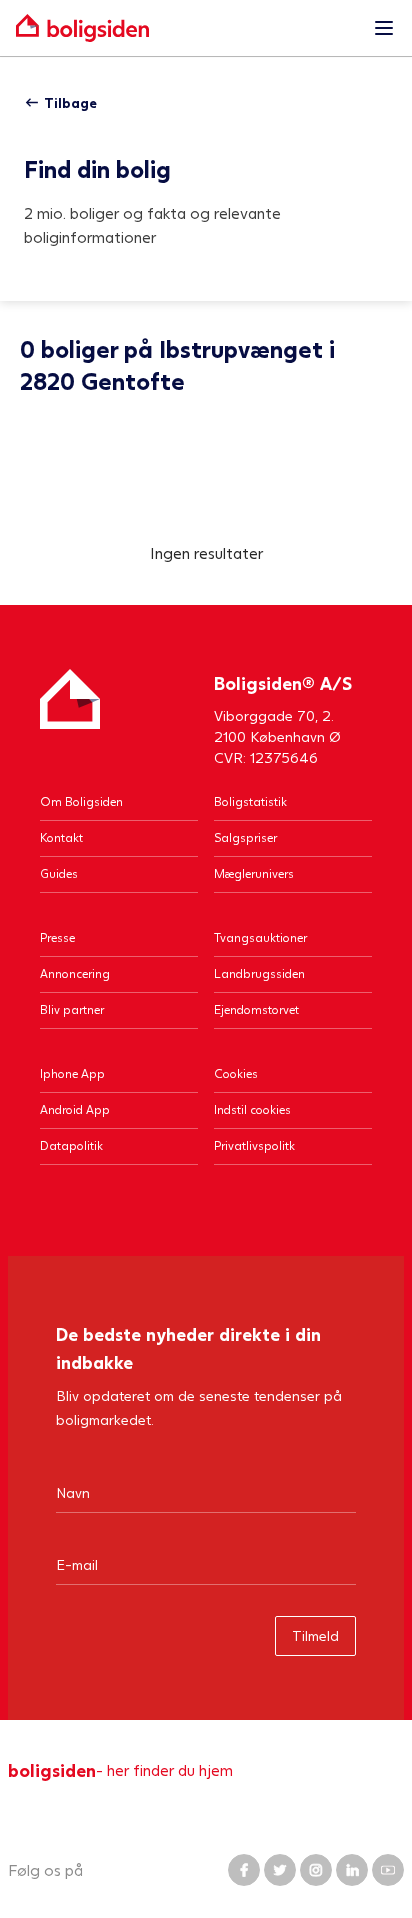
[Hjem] (70, 718)
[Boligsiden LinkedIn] (352, 1870)
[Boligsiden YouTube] (388, 1870)
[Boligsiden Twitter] (280, 1870)
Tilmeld (315, 1635)
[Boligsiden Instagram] (316, 1870)
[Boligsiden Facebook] (244, 1870)
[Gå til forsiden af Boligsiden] (186, 28)
